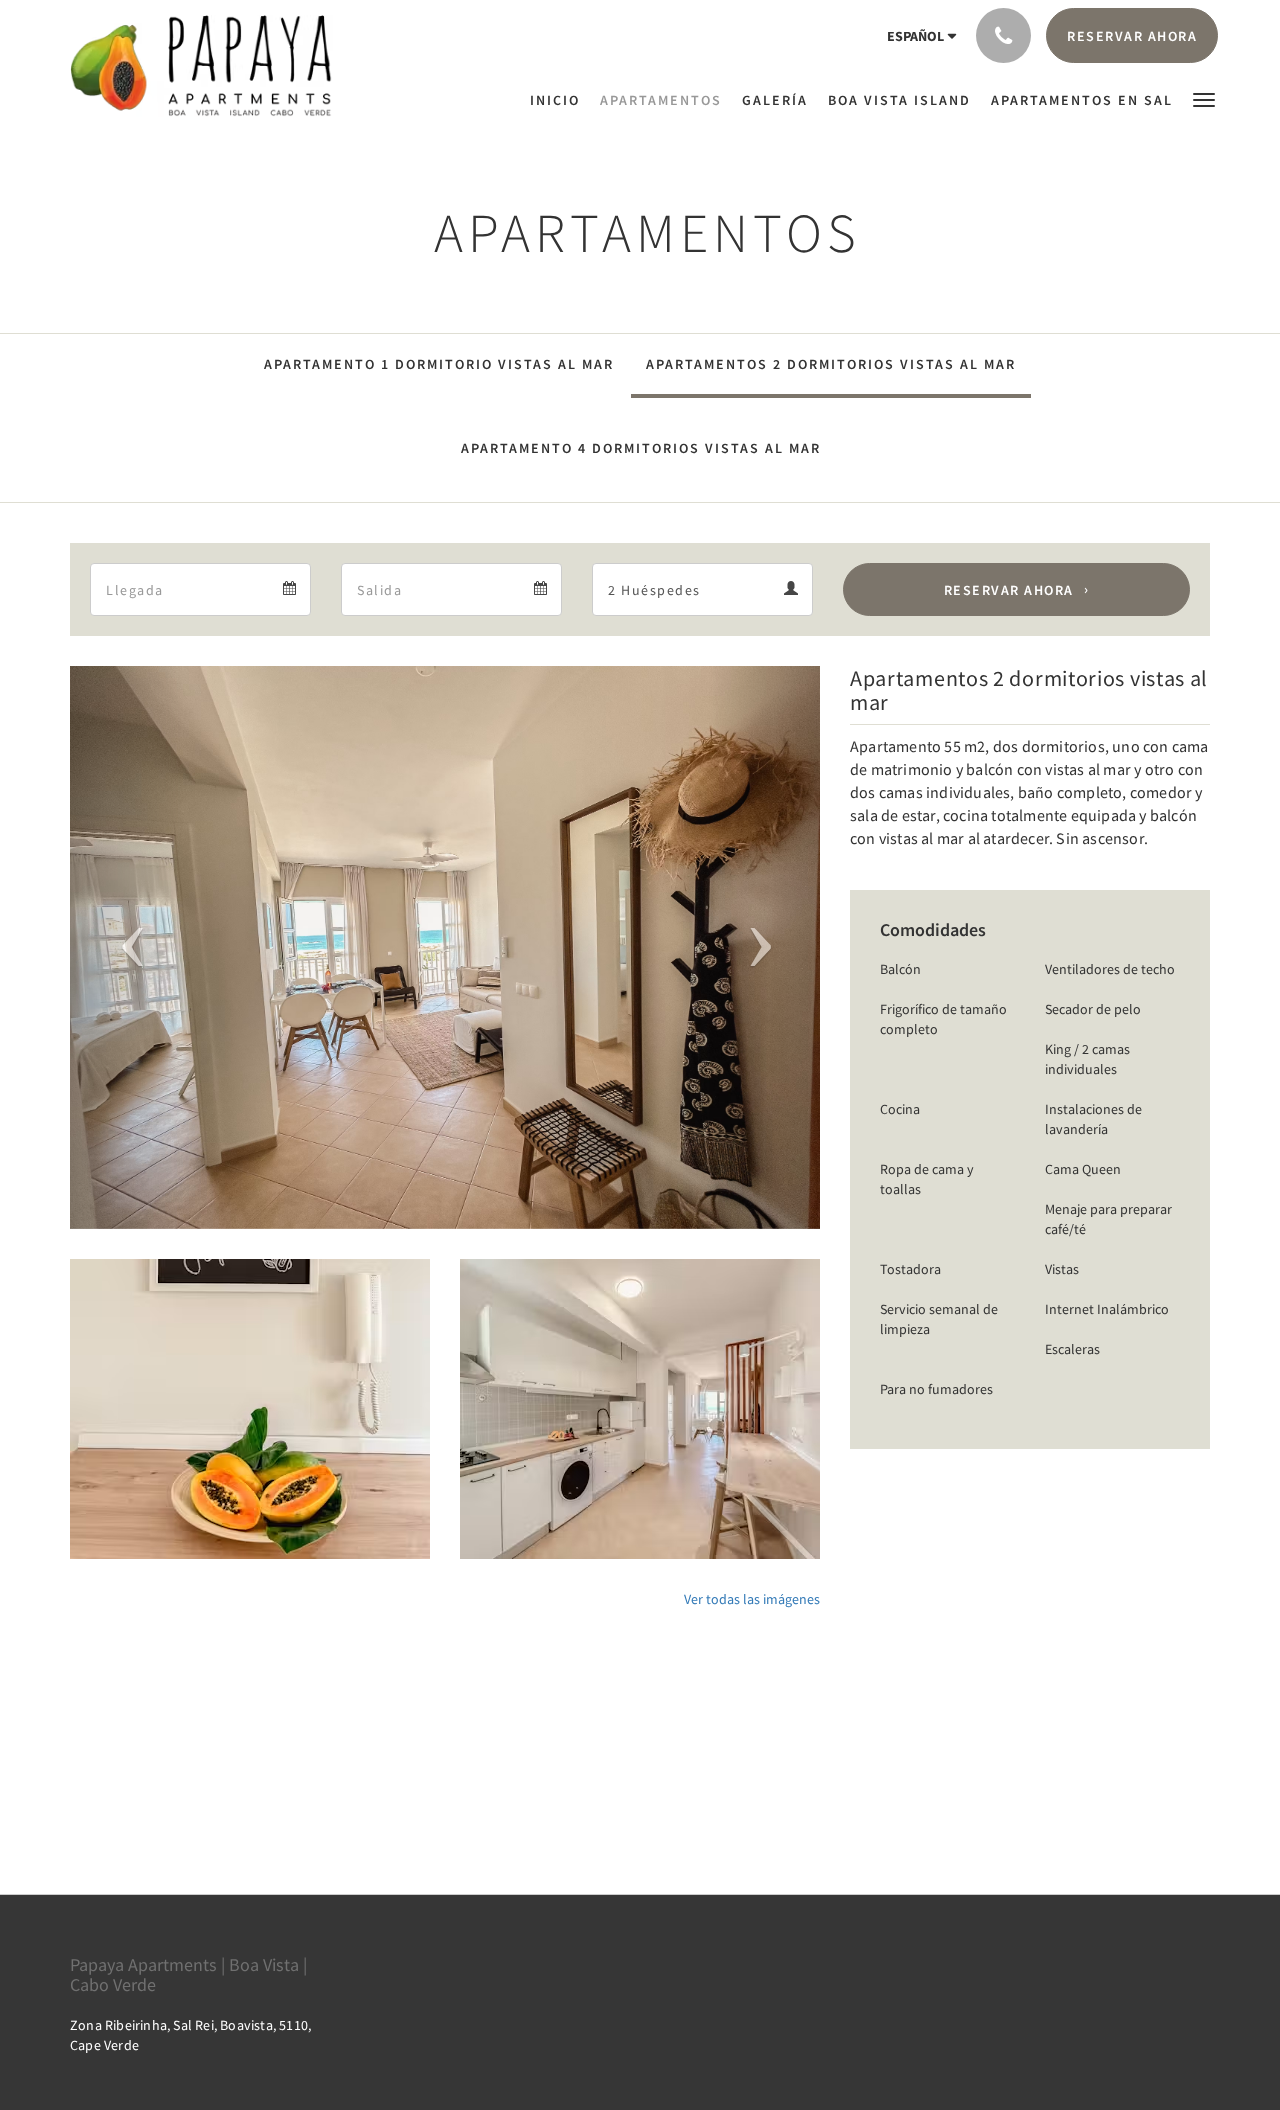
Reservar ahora (1009, 590)
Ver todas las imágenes (752, 1599)
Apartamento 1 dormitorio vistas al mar (439, 364)
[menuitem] (560, 100)
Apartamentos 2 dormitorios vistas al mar (831, 364)
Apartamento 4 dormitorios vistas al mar (641, 448)
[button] (1204, 98)
